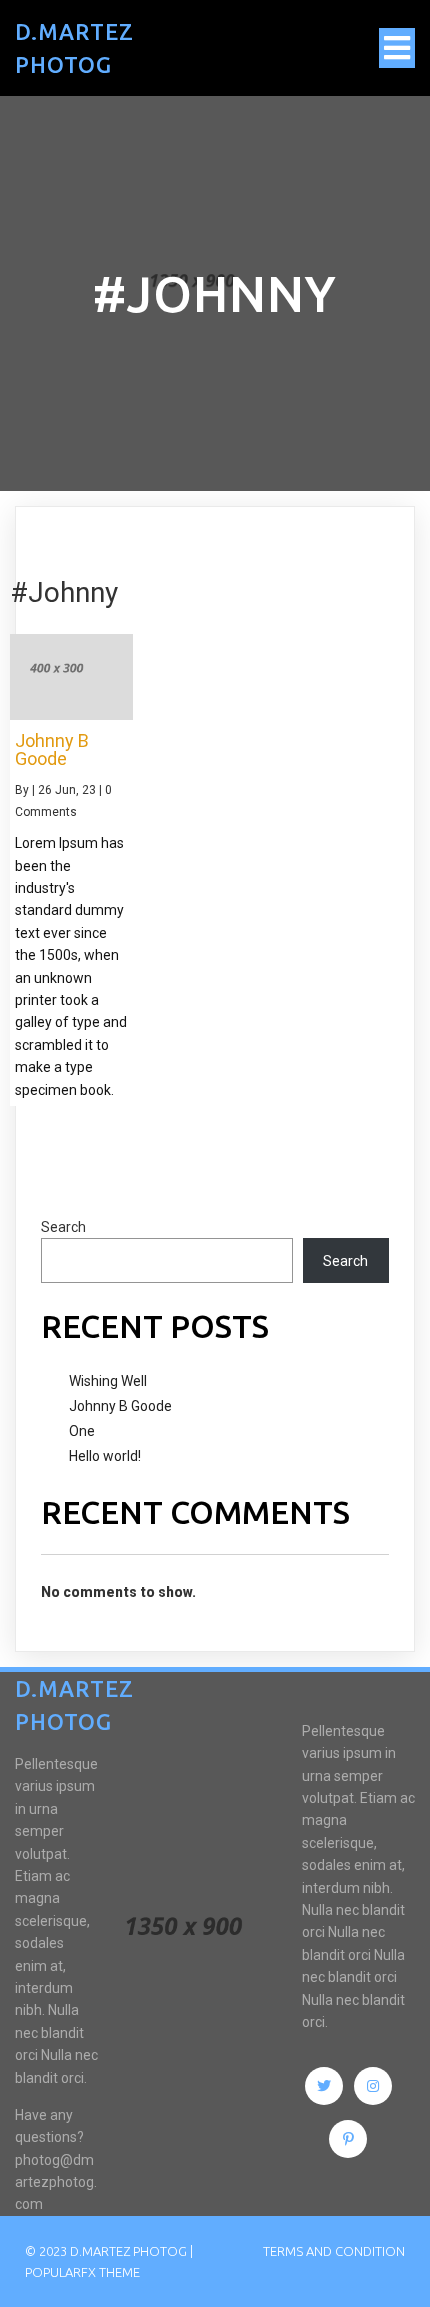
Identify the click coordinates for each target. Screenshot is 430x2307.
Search (63, 1227)
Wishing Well (108, 1381)
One (82, 1431)
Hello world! (105, 1456)
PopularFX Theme (82, 2272)
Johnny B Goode (120, 1406)
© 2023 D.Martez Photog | (109, 2251)
